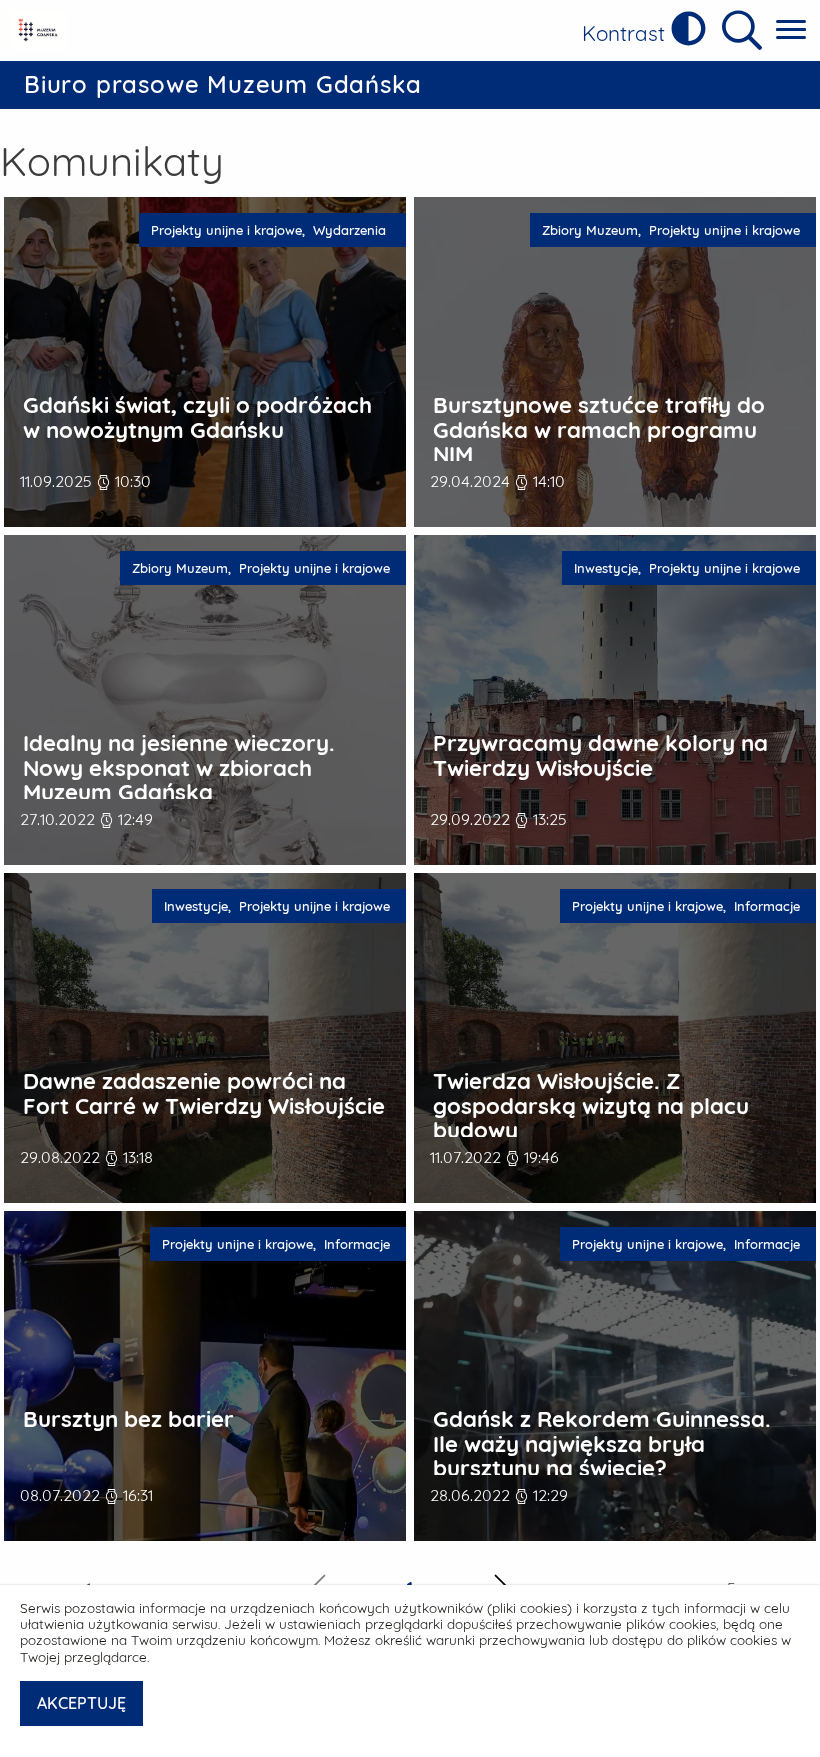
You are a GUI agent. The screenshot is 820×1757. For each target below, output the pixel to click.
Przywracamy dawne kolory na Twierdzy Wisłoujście (600, 755)
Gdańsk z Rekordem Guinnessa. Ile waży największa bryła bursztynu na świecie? (602, 1444)
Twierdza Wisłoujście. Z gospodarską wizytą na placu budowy (591, 1106)
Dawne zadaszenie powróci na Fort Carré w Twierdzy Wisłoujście (204, 1093)
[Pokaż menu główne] (791, 30)
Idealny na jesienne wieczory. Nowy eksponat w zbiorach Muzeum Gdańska (179, 768)
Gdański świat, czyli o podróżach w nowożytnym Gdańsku (197, 417)
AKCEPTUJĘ (81, 1703)
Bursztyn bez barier (128, 1419)
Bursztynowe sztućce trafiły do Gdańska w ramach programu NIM (599, 430)
